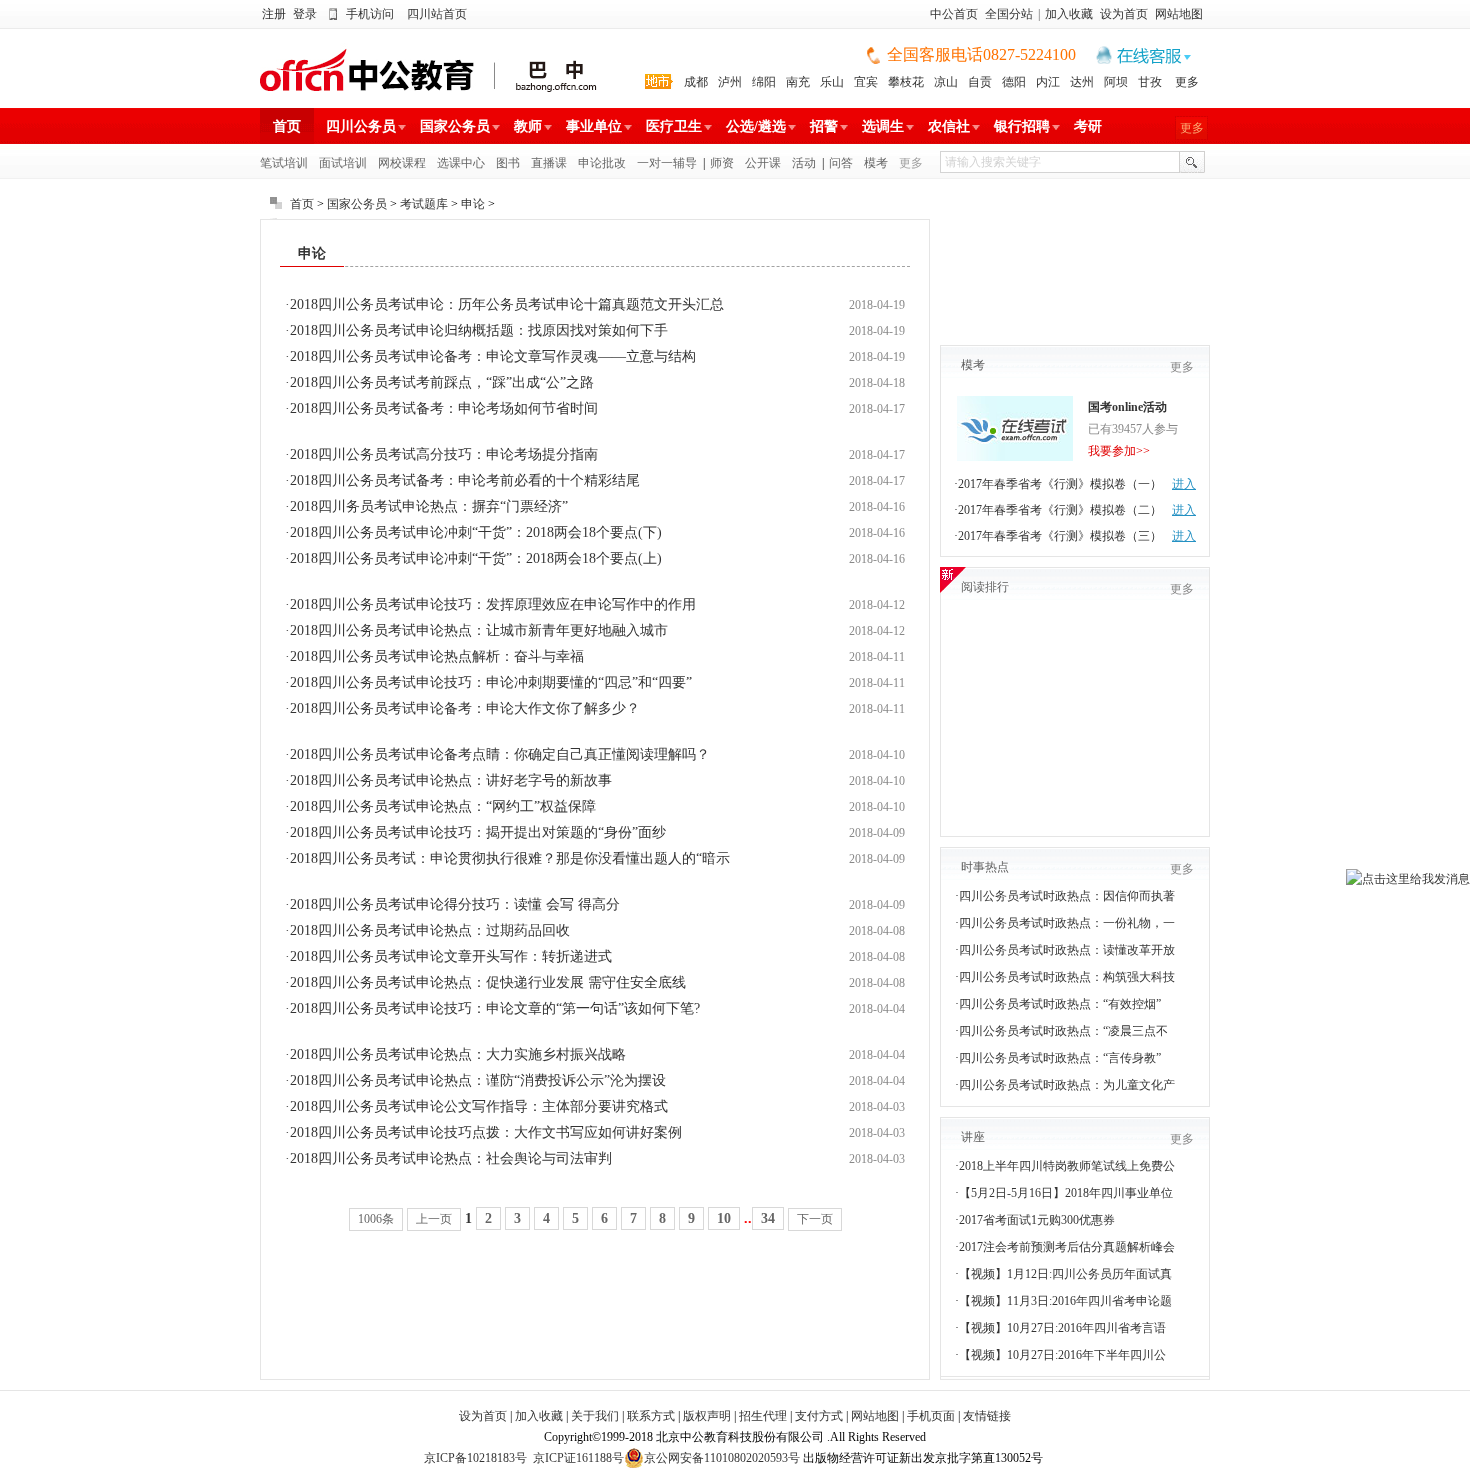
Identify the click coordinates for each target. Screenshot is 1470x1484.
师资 (722, 163)
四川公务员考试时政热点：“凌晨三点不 (1063, 1031)
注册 (274, 14)
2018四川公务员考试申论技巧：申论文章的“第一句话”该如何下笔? (495, 1008)
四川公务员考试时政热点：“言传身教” (1060, 1058)
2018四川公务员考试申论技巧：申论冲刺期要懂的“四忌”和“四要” (491, 682)
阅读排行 (985, 587)
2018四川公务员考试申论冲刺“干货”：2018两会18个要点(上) (476, 558)
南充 (798, 82)
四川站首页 (437, 14)
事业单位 (594, 126)
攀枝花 (906, 82)
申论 (473, 204)
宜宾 (866, 82)
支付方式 (819, 1416)
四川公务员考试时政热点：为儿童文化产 (1067, 1085)
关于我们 (595, 1416)
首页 (287, 126)
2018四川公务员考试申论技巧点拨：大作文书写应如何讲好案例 (486, 1132)
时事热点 (985, 867)
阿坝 (1116, 82)
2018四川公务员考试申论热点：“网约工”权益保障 (443, 806)
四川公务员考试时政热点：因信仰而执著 (1067, 896)
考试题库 (424, 204)
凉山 (946, 82)
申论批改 (602, 163)
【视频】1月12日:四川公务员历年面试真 (1065, 1274)
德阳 (1014, 82)
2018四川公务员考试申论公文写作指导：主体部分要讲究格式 (479, 1106)
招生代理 (763, 1416)
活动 (804, 163)
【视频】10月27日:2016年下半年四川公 (1062, 1355)
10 (724, 1218)
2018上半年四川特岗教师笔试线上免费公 (1067, 1166)
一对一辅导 (667, 163)
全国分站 (1009, 14)
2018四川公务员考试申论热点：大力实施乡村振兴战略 (458, 1054)
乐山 (832, 82)
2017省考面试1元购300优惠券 (1037, 1220)
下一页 (815, 1219)
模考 (876, 163)
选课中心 (461, 163)
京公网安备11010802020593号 (722, 1458)
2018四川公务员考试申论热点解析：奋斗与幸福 (437, 656)
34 (768, 1218)
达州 (1082, 82)
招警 (824, 126)
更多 (1187, 82)
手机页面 (931, 1416)
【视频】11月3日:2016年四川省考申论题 (1065, 1301)
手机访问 (370, 14)
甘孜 (1150, 82)
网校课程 (402, 163)
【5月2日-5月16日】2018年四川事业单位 (1066, 1193)
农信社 (949, 126)
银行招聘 (1022, 126)
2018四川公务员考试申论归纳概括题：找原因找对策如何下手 (479, 330)
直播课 (549, 163)
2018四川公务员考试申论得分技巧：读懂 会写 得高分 (455, 904)
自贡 (980, 82)
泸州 (730, 82)
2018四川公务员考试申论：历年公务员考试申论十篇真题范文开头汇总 (507, 304)
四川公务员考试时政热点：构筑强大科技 (1067, 977)
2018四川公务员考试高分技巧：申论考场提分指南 (444, 454)
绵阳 (764, 82)
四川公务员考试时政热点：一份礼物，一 (1067, 923)
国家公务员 (455, 126)
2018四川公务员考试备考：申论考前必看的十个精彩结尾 (465, 480)
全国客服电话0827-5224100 (981, 54)
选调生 (883, 126)
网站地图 (1179, 14)
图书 (508, 163)
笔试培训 (284, 163)
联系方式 (651, 1416)
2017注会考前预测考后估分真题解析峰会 (1067, 1247)
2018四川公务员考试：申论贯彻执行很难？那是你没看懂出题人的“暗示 (510, 858)
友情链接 (987, 1416)
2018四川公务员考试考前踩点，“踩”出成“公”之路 (442, 382)
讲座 (973, 1137)
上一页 (434, 1219)
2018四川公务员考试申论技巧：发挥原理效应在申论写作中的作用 (493, 604)
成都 (696, 82)
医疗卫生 (674, 126)
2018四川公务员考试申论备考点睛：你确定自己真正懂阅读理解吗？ (500, 754)
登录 (305, 14)
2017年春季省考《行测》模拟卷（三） (1060, 536)
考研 (1088, 126)
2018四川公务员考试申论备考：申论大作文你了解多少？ (465, 708)
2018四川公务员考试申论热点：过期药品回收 (430, 930)
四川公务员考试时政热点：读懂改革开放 (1067, 950)
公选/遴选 (756, 126)
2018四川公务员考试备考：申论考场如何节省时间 (444, 408)
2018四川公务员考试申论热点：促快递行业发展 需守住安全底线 (488, 982)
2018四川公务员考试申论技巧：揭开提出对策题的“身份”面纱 (478, 832)
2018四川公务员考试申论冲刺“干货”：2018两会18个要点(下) (476, 532)
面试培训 (343, 163)
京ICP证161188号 (578, 1458)
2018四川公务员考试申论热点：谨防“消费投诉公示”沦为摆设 (478, 1080)
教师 (528, 126)
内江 (1048, 82)
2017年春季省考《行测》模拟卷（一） (1060, 484)
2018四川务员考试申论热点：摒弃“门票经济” (429, 506)
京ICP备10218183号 (475, 1458)
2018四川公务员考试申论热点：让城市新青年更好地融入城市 (479, 630)
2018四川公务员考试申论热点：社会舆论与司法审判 (451, 1158)
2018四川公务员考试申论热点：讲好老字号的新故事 (451, 780)
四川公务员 (361, 126)
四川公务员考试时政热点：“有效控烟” (1060, 1004)
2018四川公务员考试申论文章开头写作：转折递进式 (451, 956)
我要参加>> (1119, 451)
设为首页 (1124, 14)
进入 (1184, 484)
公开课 (763, 163)
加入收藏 (1069, 14)
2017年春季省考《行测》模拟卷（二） (1060, 510)
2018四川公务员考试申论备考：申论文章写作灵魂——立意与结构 (493, 356)
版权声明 (707, 1416)
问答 (841, 163)
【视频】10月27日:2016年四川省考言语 (1062, 1328)
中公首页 (954, 14)
